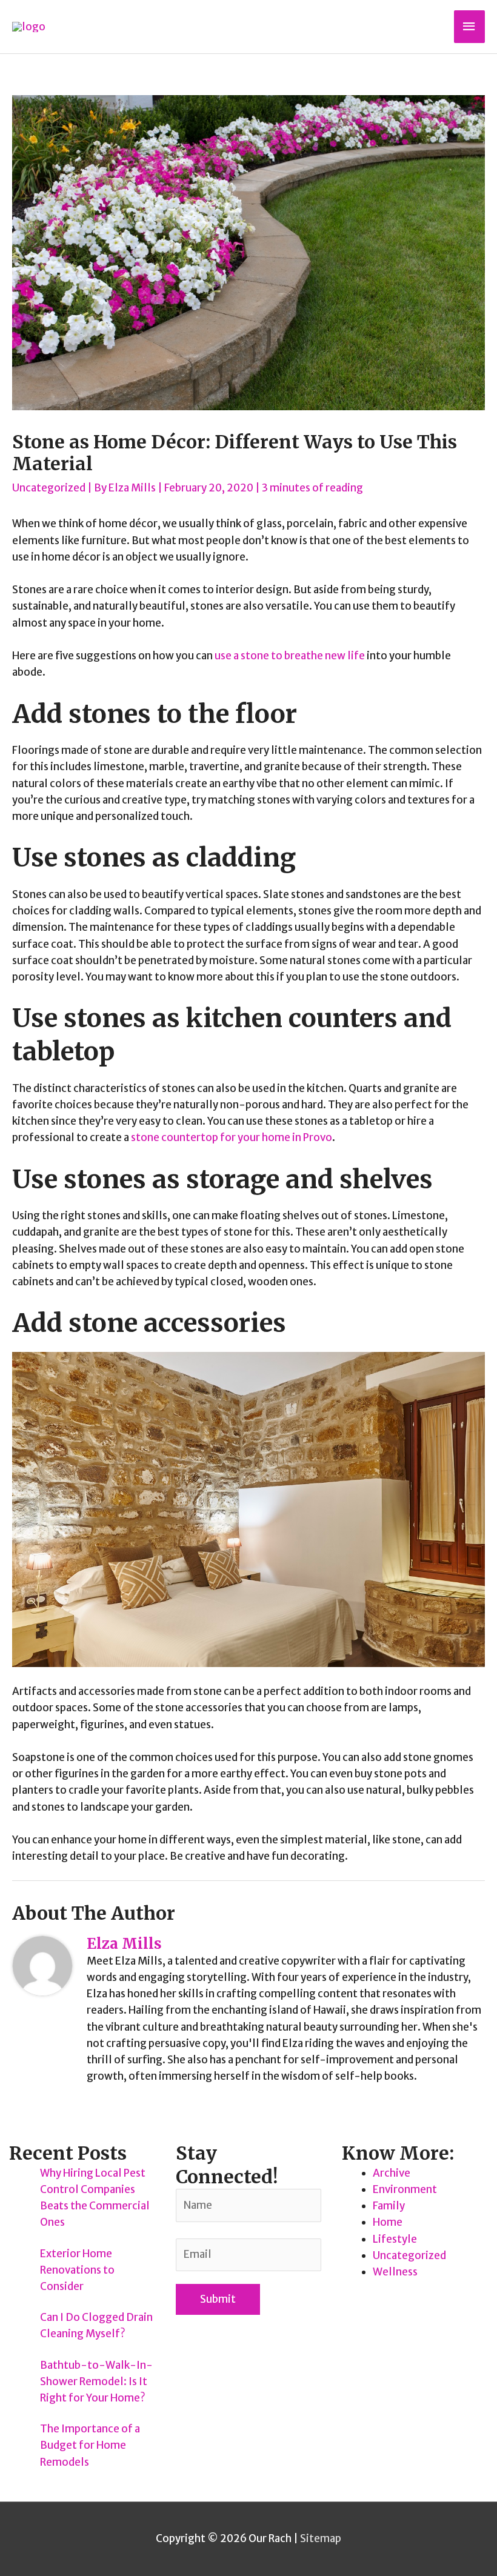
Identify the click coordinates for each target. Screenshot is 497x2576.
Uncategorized (49, 488)
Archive (392, 2173)
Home (388, 2222)
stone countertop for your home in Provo (232, 1137)
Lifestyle (395, 2239)
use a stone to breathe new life (290, 656)
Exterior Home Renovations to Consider (77, 2270)
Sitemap (321, 2538)
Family (389, 2206)
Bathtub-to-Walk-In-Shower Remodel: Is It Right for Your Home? (96, 2381)
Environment (405, 2189)
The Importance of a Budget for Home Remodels (90, 2445)
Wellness (395, 2272)
